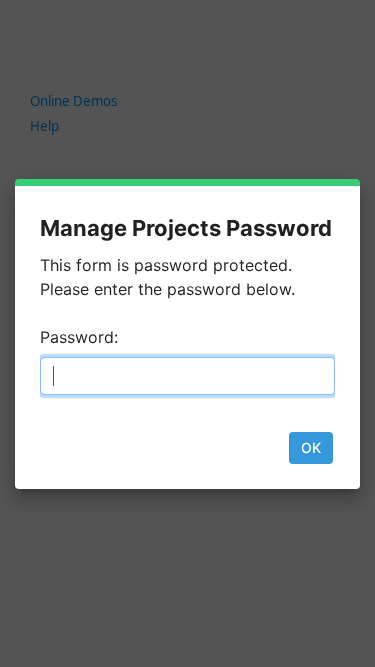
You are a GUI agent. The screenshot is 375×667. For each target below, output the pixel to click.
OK (311, 447)
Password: (79, 337)
